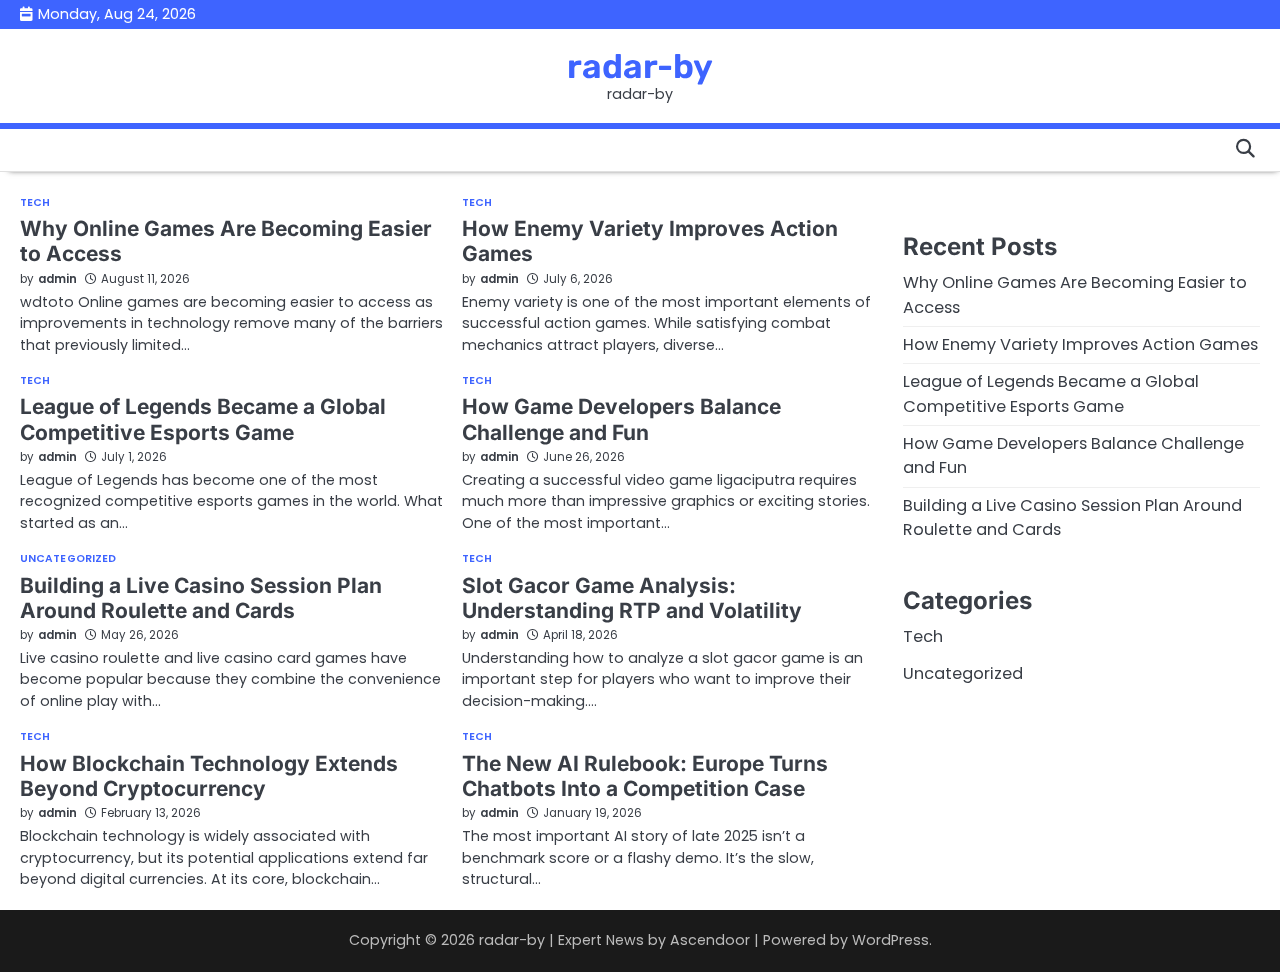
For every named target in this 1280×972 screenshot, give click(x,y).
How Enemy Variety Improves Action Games (1080, 344)
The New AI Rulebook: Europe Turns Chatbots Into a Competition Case (645, 776)
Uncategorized (68, 559)
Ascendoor (710, 940)
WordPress (890, 940)
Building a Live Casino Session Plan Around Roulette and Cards (201, 598)
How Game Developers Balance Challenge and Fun (621, 419)
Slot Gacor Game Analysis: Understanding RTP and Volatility (632, 598)
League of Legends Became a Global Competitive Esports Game (203, 419)
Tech (35, 203)
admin (57, 279)
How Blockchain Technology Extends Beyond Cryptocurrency (209, 776)
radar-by (640, 66)
